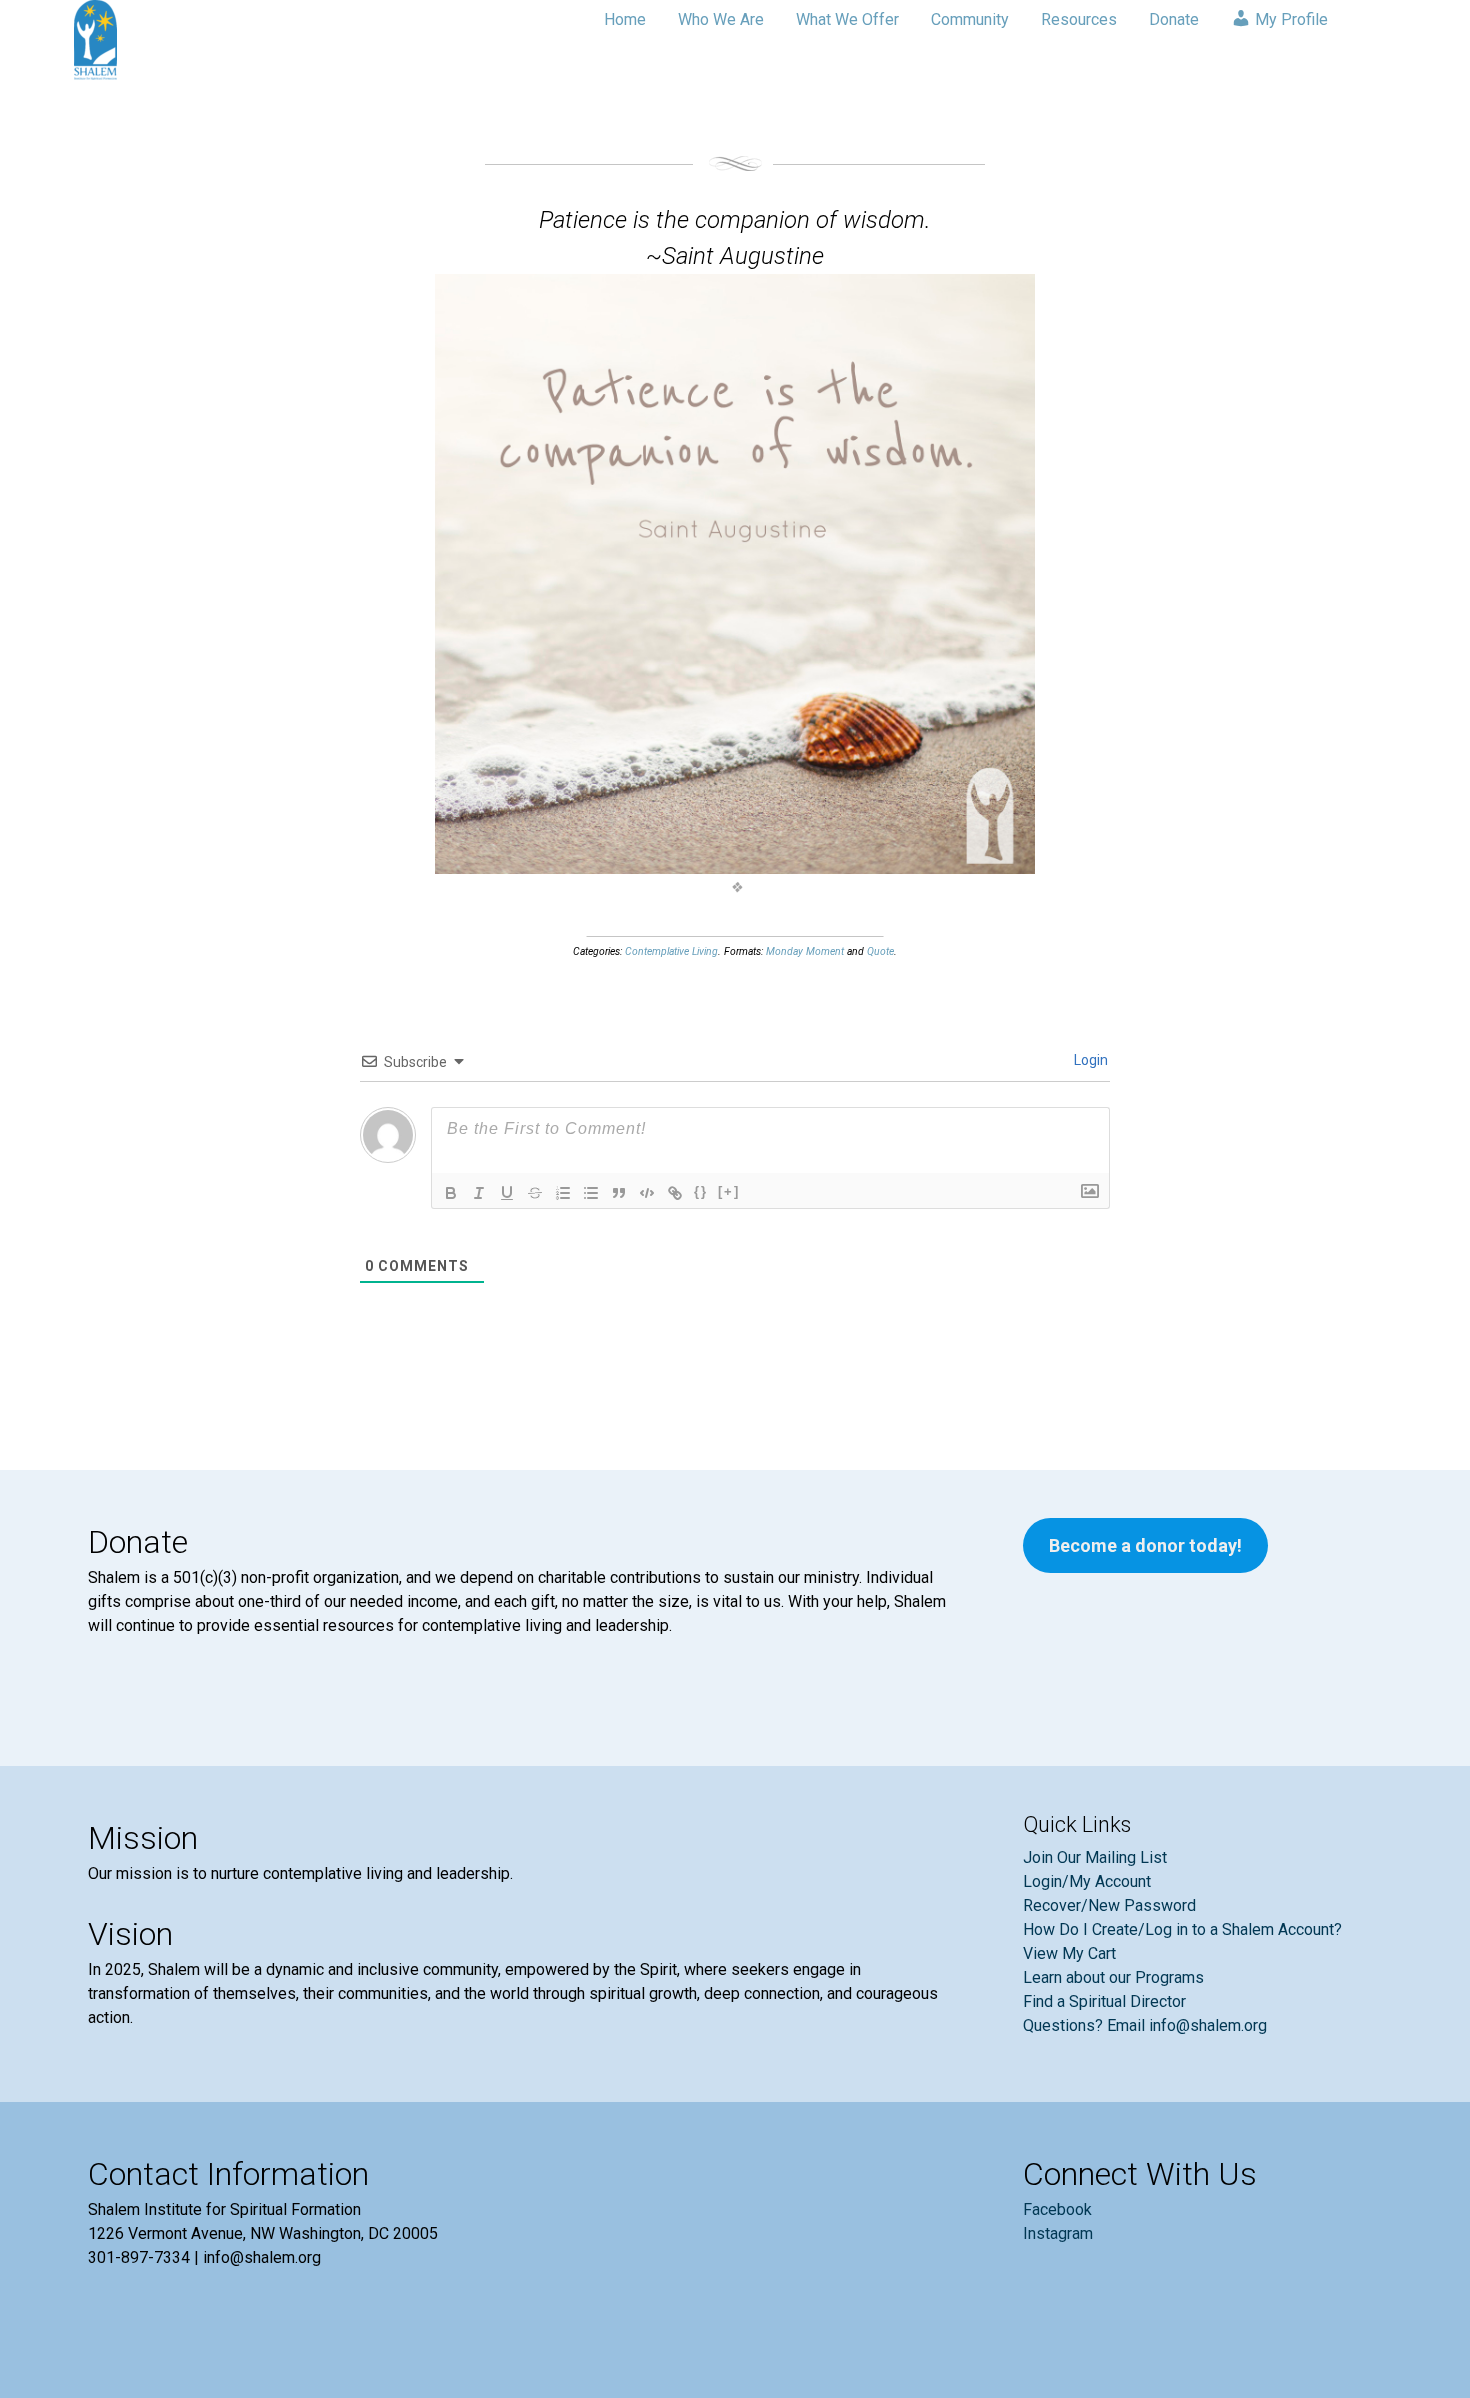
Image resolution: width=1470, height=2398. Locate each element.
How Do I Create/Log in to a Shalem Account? (1182, 1929)
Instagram (1058, 2233)
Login (1089, 1060)
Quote (880, 951)
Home (625, 19)
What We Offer (847, 19)
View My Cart (1069, 1953)
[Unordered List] (591, 1193)
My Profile (1289, 19)
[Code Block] (647, 1193)
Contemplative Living (671, 951)
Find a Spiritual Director (1104, 2001)
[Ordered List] (563, 1193)
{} (701, 1191)
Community (970, 19)
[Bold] (451, 1193)
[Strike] (535, 1193)
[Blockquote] (619, 1193)
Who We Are (721, 19)
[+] (729, 1191)
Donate (1174, 19)
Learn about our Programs (1113, 1977)
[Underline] (507, 1193)
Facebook (1057, 2209)
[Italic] (479, 1193)
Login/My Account (1087, 1881)
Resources (1079, 19)
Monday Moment (805, 951)
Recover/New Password (1109, 1905)
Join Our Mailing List (1095, 1857)
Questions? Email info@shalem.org (1145, 2025)
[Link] (675, 1193)
